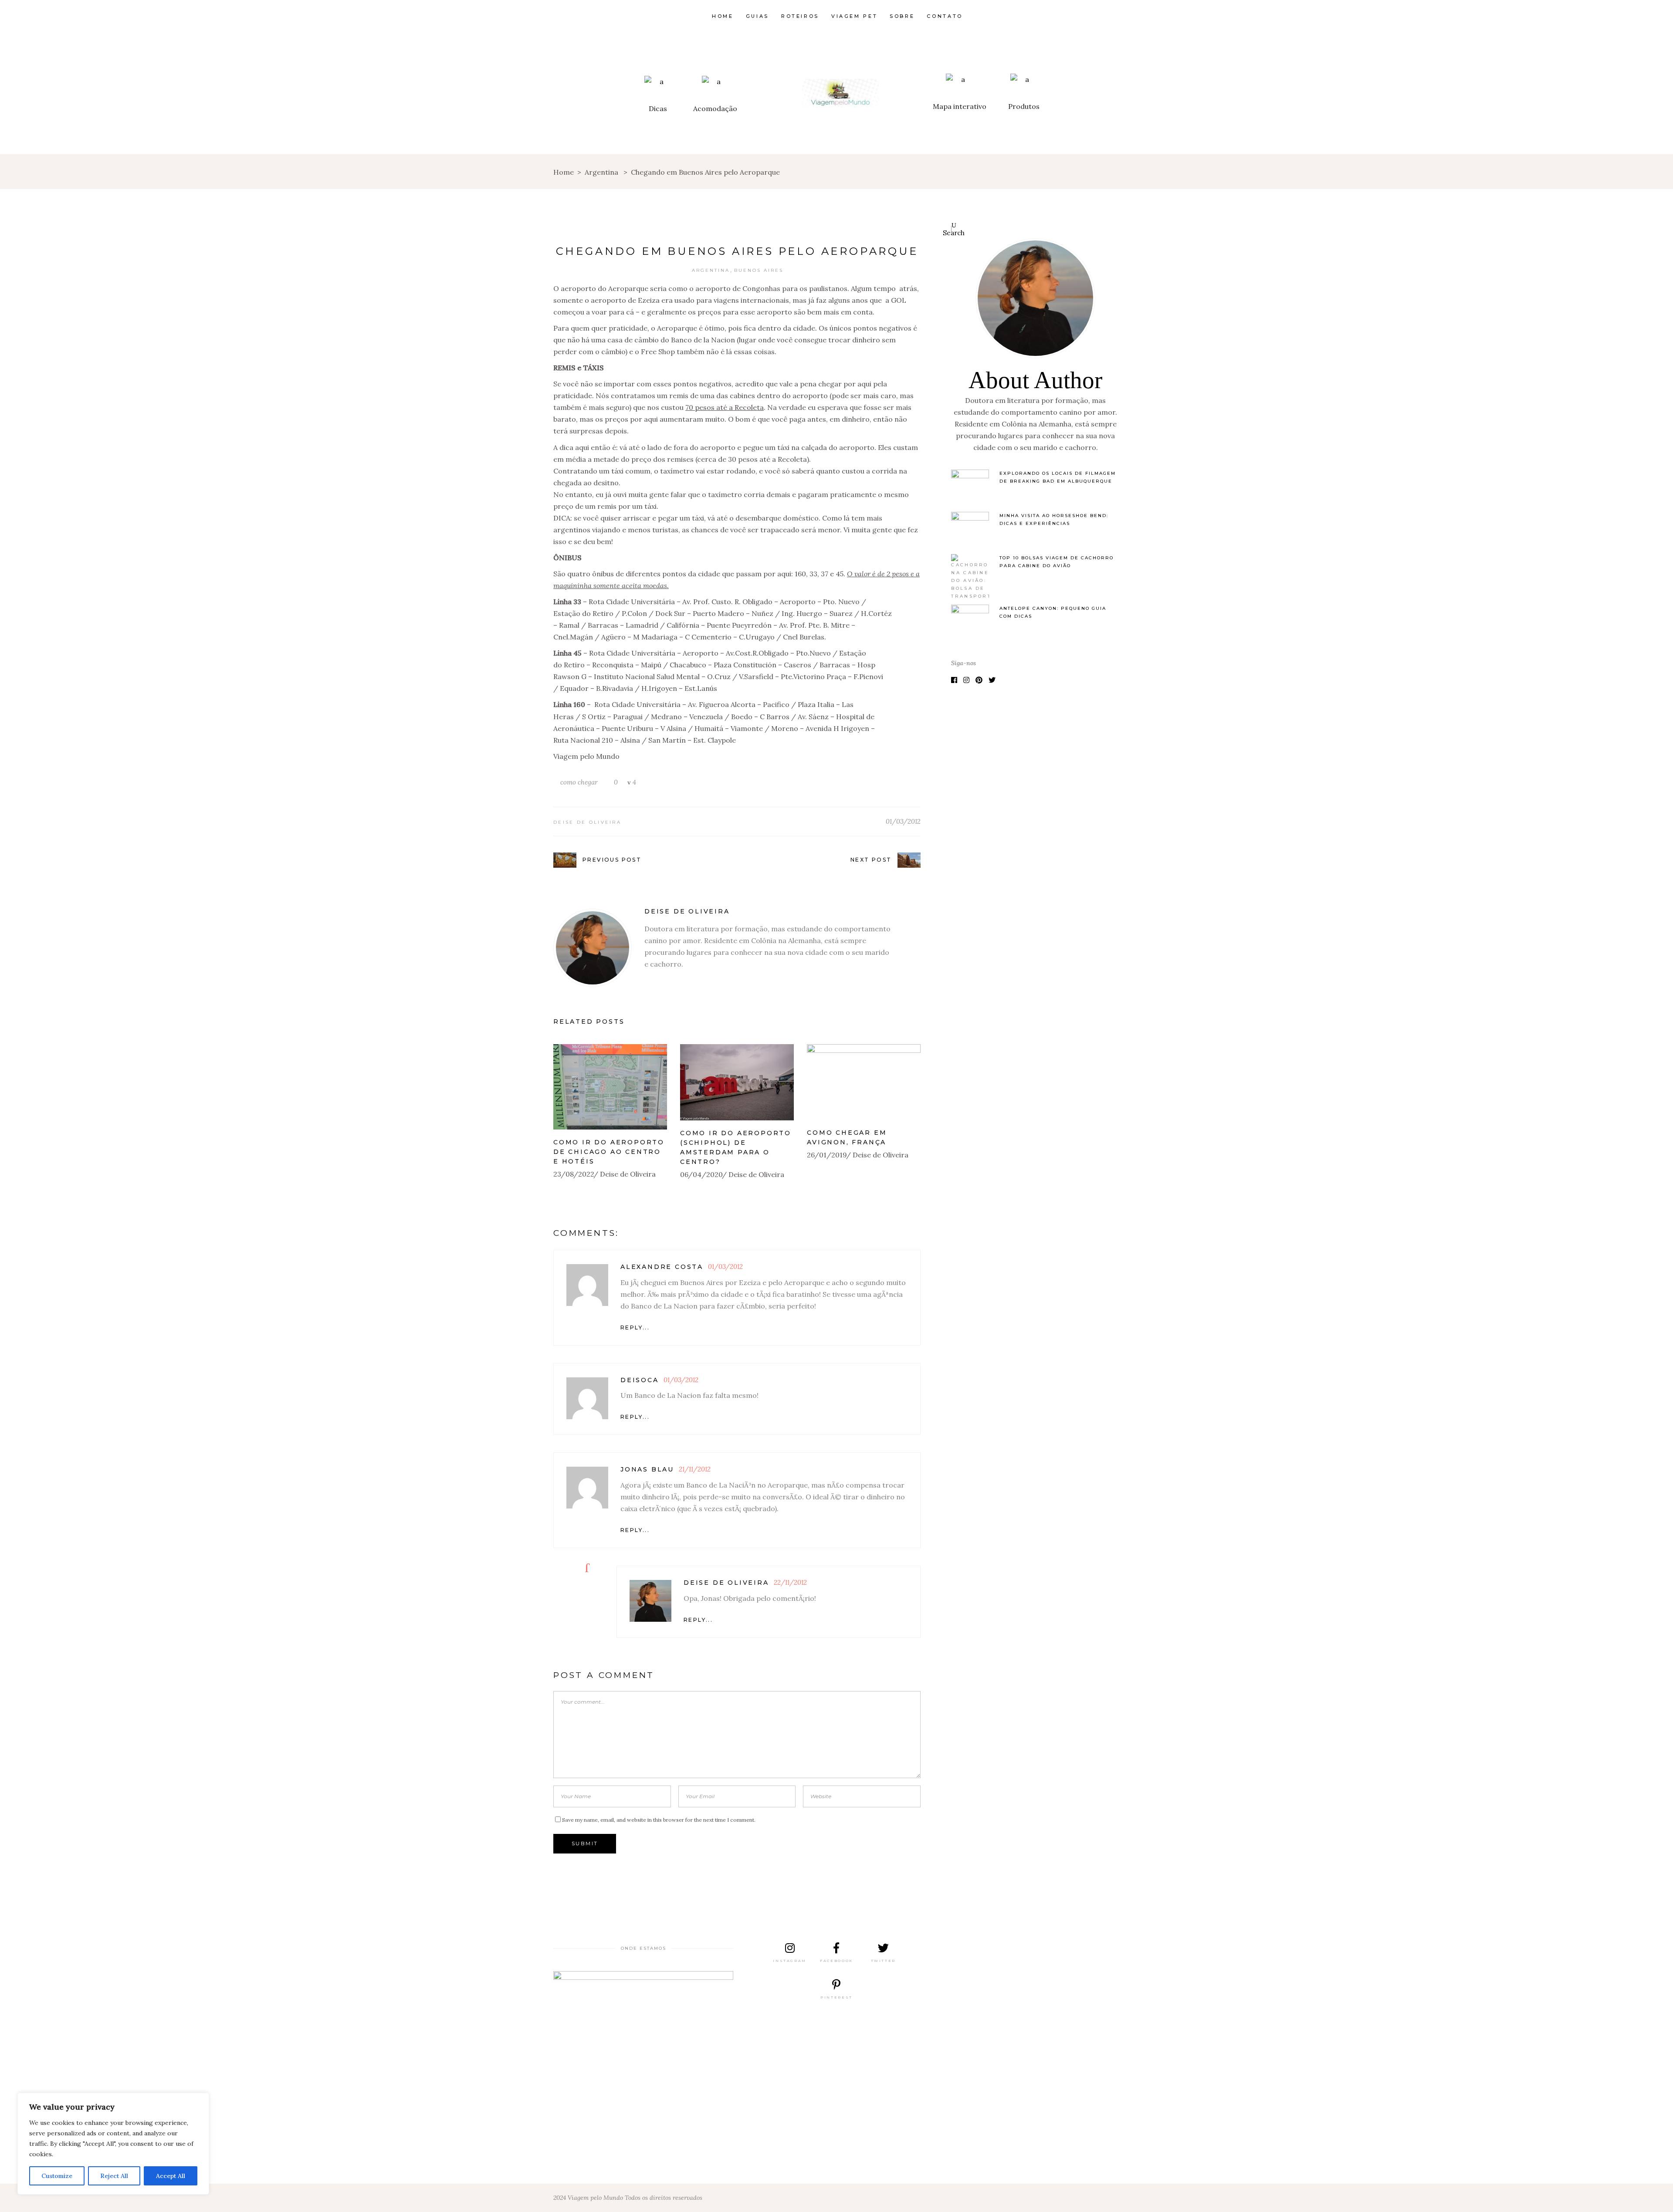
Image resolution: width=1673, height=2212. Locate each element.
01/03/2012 (903, 821)
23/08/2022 (574, 1174)
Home (564, 172)
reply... (635, 1328)
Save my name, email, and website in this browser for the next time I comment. (659, 1820)
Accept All (171, 2176)
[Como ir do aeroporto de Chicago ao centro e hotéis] (610, 1087)
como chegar (579, 782)
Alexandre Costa (662, 1267)
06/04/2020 (701, 1174)
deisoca (640, 1380)
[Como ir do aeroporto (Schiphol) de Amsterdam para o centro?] (737, 1082)
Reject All (114, 2176)
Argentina (601, 172)
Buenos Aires (759, 270)
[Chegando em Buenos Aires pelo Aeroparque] (593, 948)
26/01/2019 (827, 1155)
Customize (57, 2176)
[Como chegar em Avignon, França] (864, 1082)
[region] (113, 2144)
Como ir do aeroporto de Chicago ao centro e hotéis (609, 1152)
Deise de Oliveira (587, 822)
